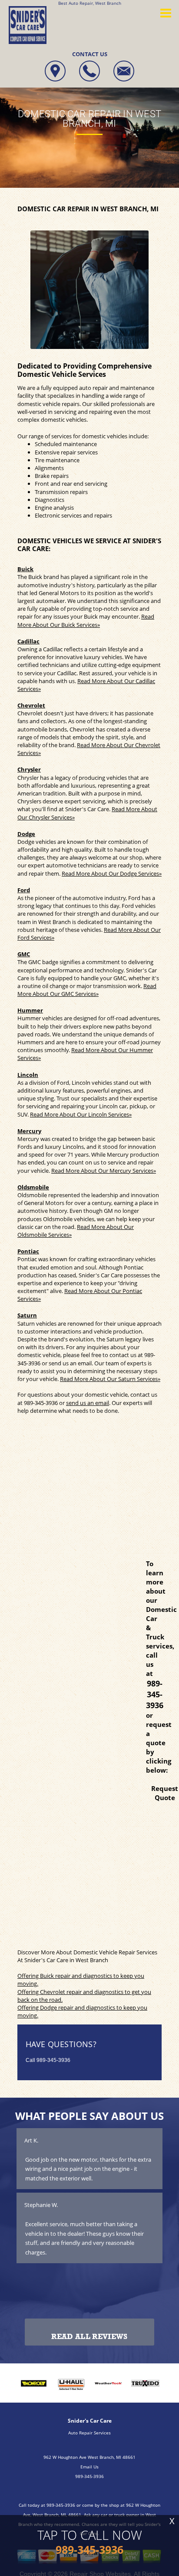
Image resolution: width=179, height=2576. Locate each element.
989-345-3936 (41, 1403)
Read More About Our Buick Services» (86, 620)
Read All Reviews (89, 2337)
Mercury (29, 1131)
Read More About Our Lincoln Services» (81, 1114)
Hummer (30, 1010)
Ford (24, 890)
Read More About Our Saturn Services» (110, 1379)
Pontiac (28, 1251)
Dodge (26, 834)
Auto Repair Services (89, 2433)
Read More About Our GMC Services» (87, 990)
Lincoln (28, 1075)
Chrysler (29, 769)
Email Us (89, 2467)
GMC (24, 954)
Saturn (27, 1315)
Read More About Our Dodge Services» (112, 873)
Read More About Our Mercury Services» (104, 1171)
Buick (25, 569)
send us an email (88, 1403)
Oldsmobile (33, 1187)
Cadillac (28, 641)
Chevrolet (31, 705)
